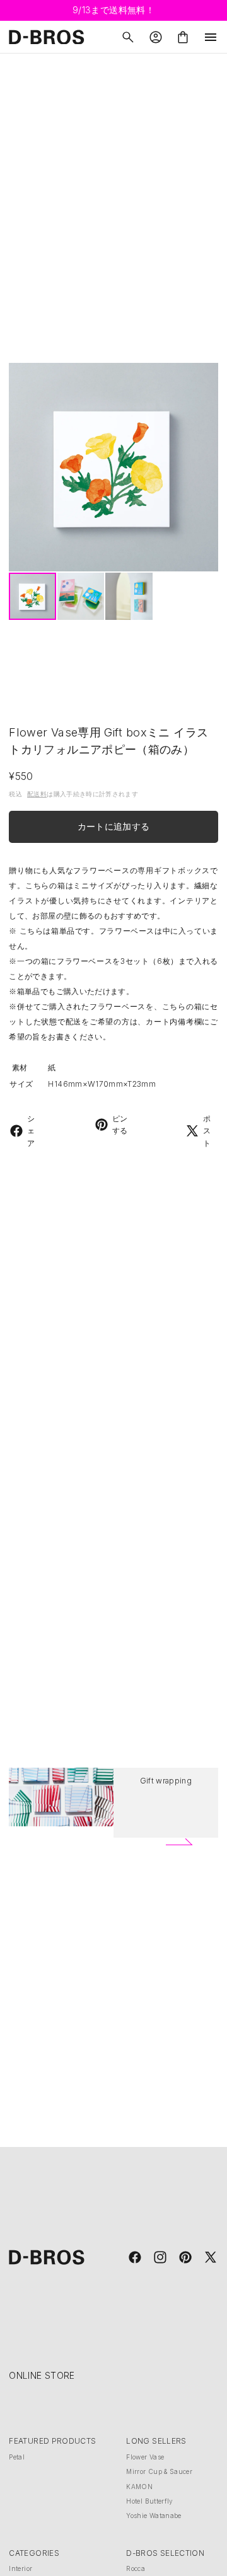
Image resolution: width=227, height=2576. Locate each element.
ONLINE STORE (42, 2375)
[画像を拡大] (113, 467)
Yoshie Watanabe (154, 2516)
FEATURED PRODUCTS (52, 2441)
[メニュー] (211, 37)
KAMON (139, 2487)
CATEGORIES (34, 2553)
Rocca (136, 2568)
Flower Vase (145, 2457)
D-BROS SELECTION (165, 2553)
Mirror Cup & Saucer (159, 2471)
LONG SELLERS (156, 2441)
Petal (17, 2457)
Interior (20, 2568)
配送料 (37, 794)
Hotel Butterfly (149, 2501)
